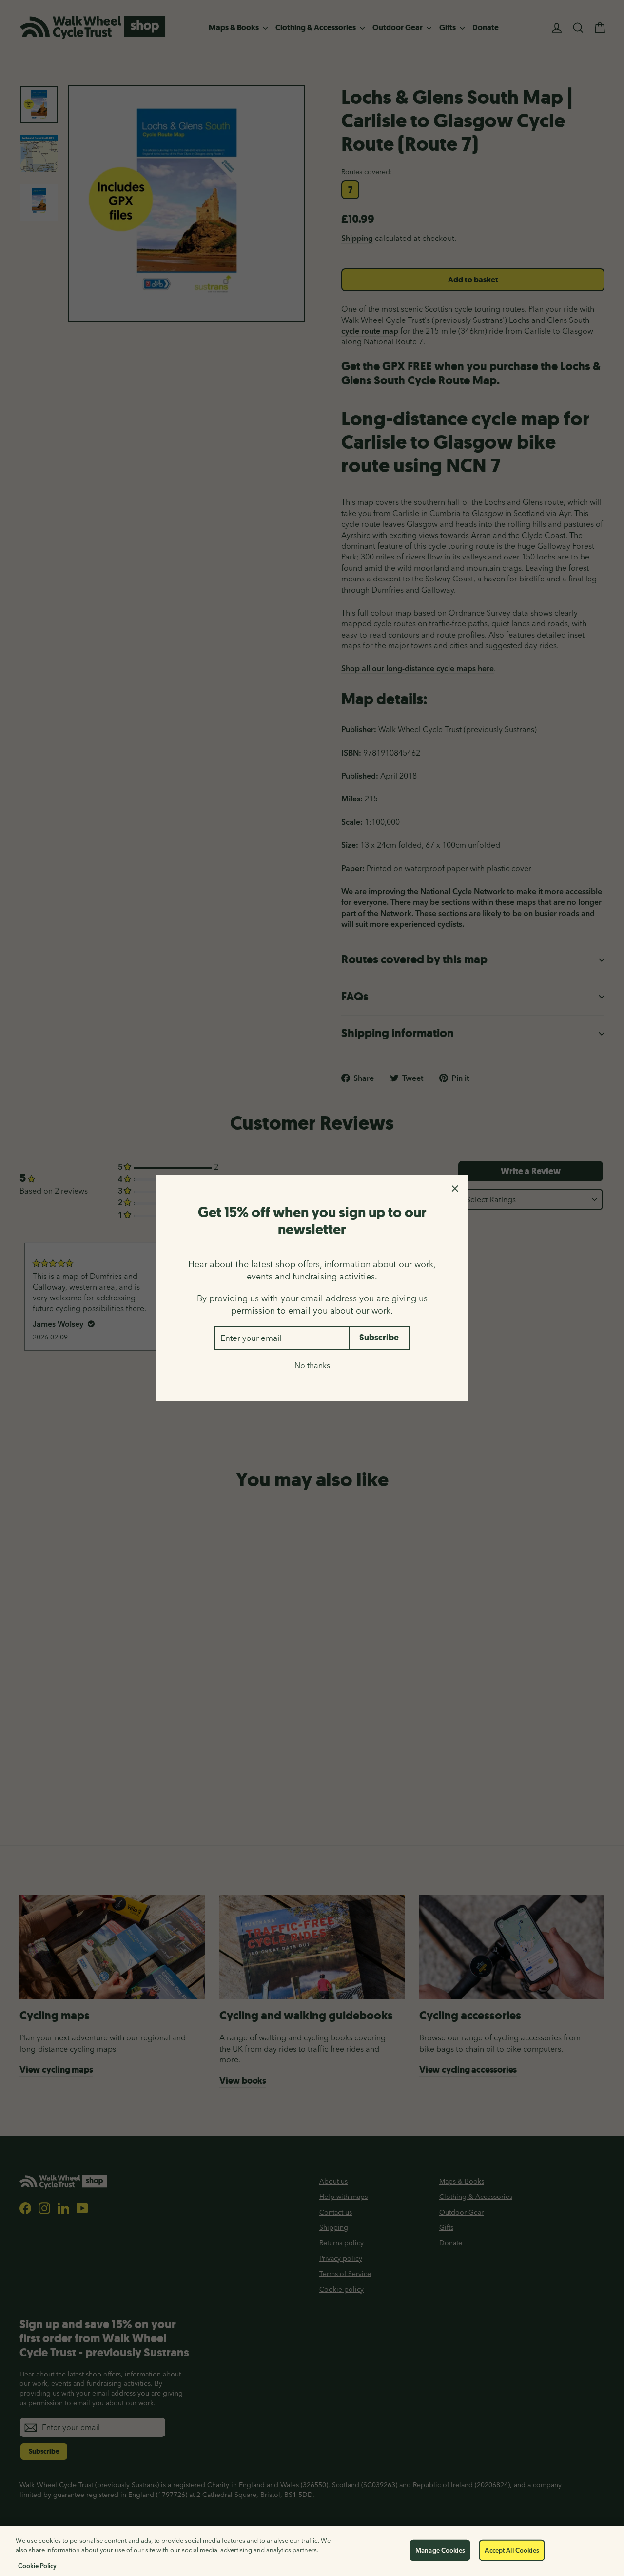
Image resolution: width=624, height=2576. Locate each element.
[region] (312, 2551)
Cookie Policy (37, 2566)
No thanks (312, 1365)
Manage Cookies (440, 2550)
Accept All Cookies (512, 2550)
